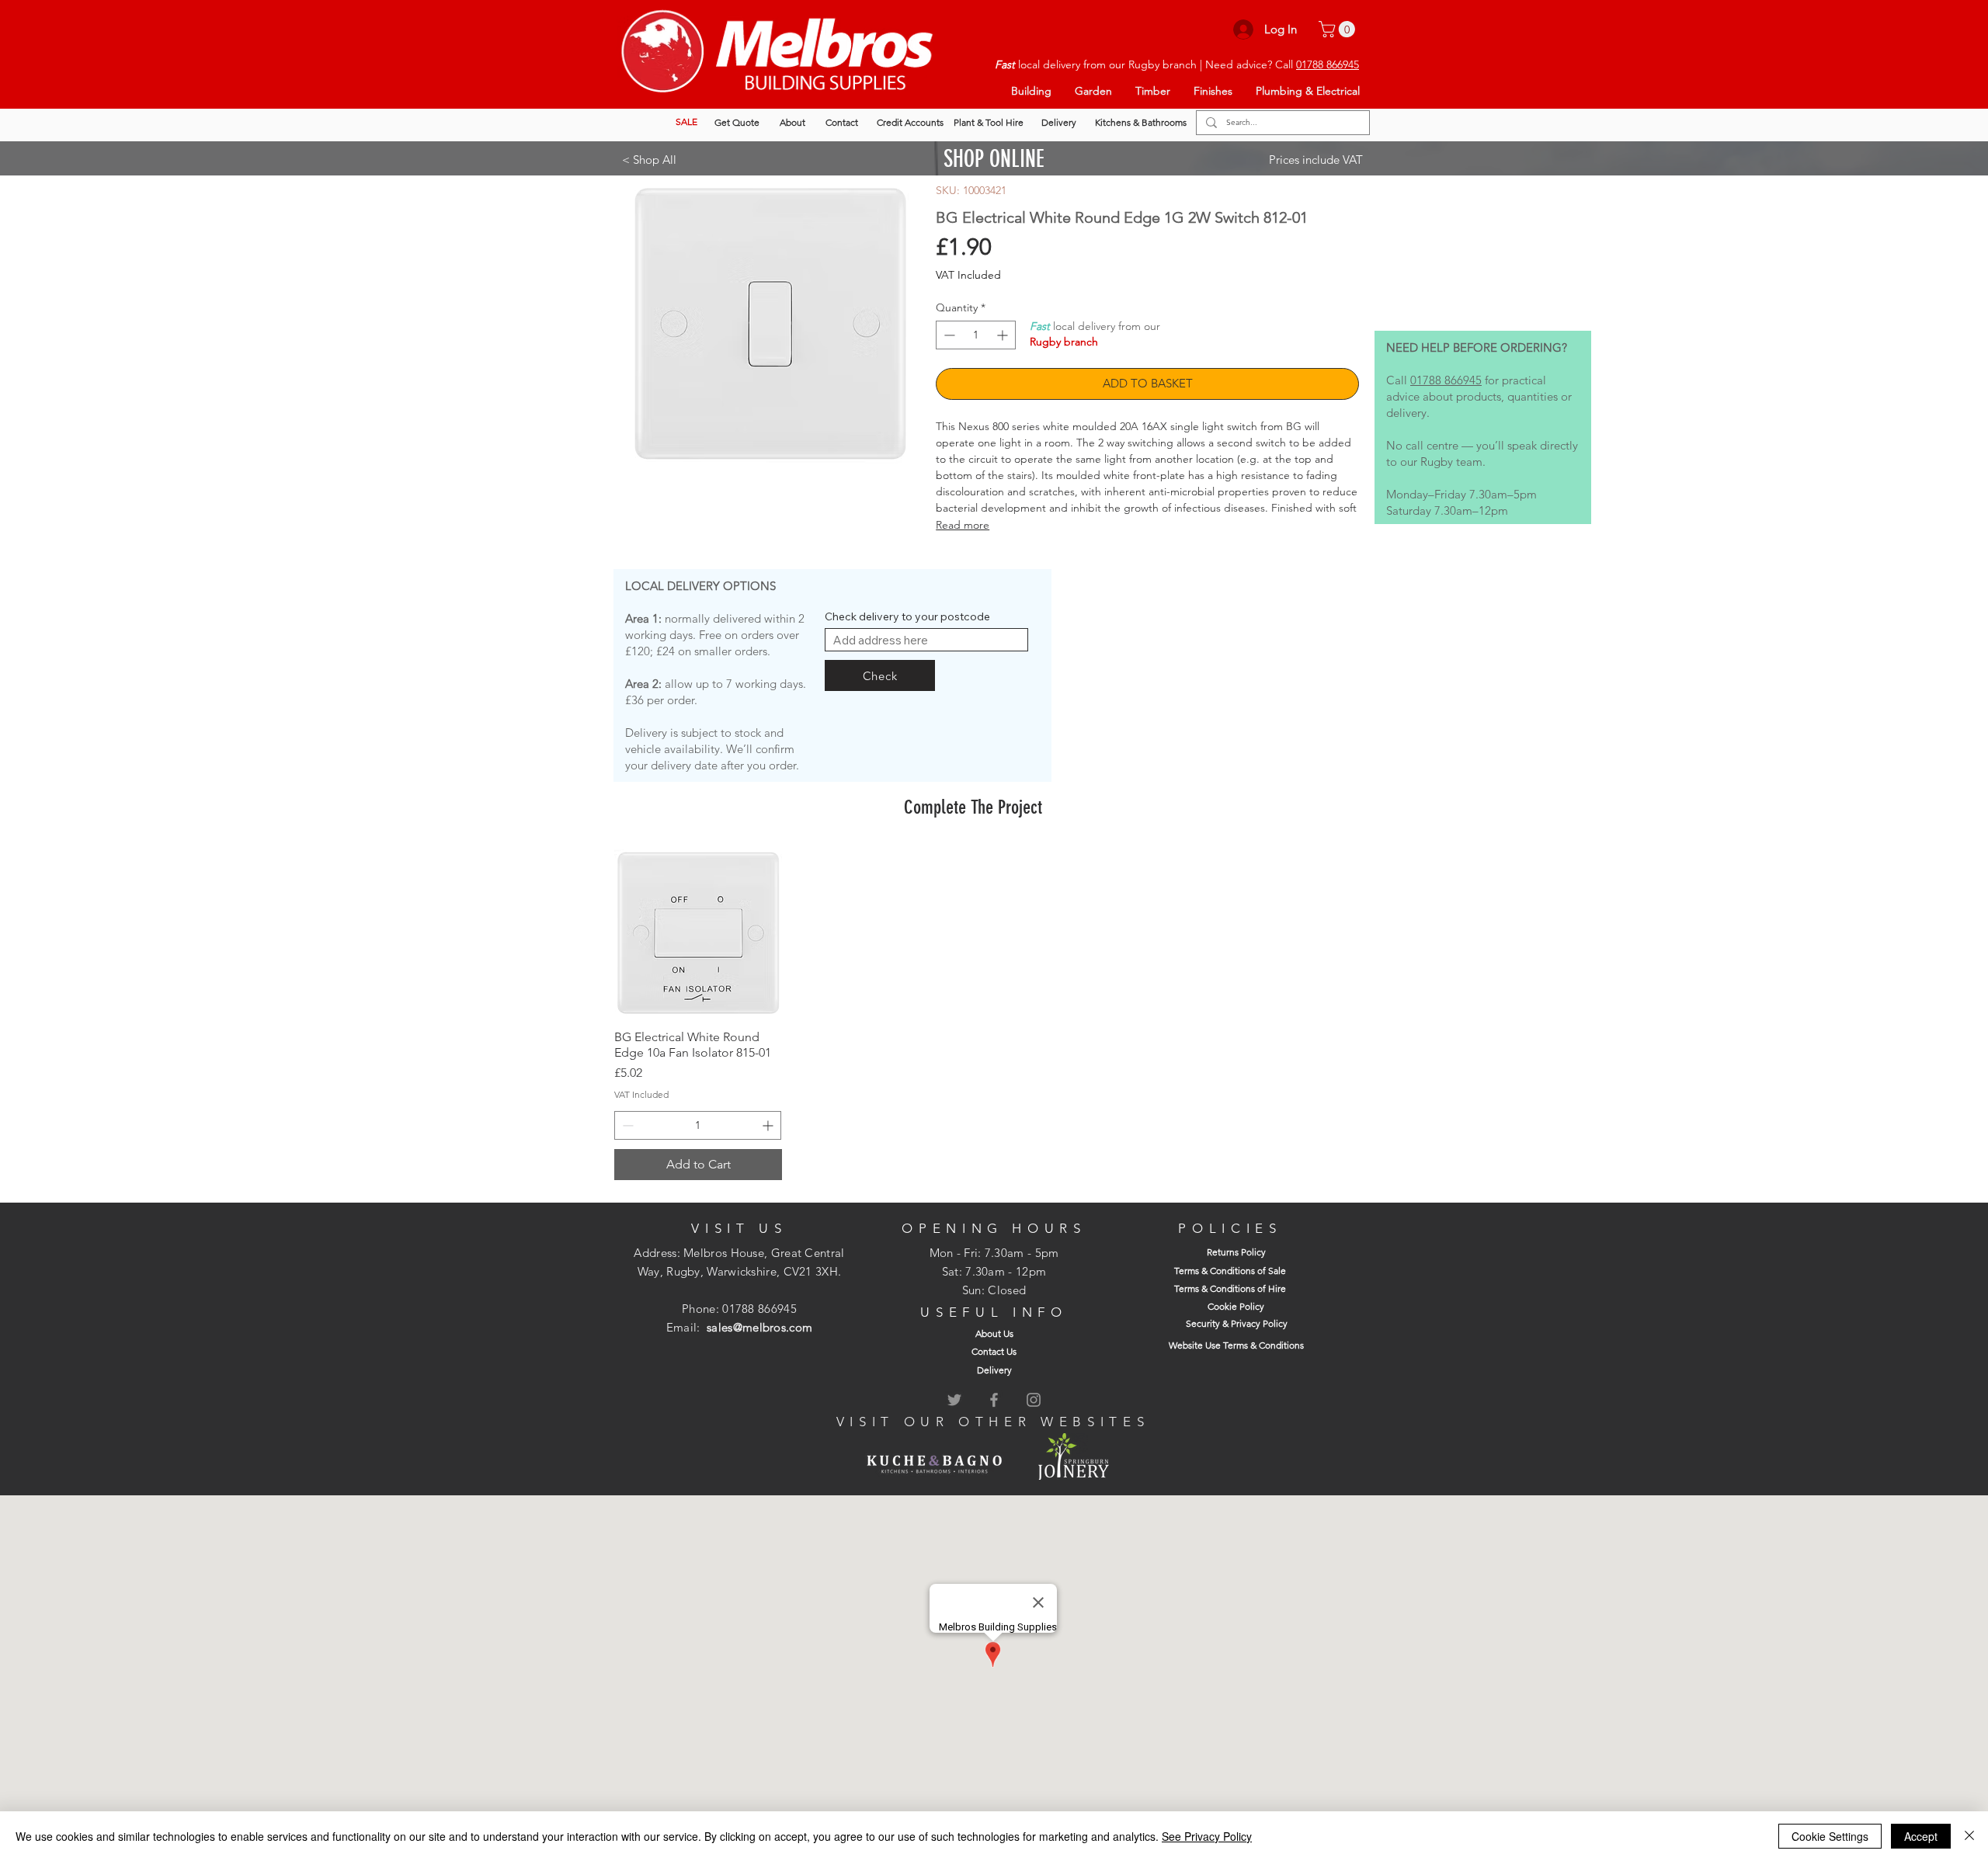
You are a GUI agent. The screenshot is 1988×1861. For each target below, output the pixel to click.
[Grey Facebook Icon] (994, 1400)
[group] (973, 1015)
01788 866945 (1328, 64)
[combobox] (926, 640)
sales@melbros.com (759, 1327)
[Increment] (1004, 335)
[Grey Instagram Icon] (1034, 1400)
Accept (1921, 1836)
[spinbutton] (976, 335)
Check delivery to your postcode (907, 616)
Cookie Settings (1830, 1836)
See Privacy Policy (1207, 1836)
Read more (963, 525)
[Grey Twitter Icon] (954, 1400)
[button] (1339, 29)
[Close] (1969, 1836)
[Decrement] (948, 335)
